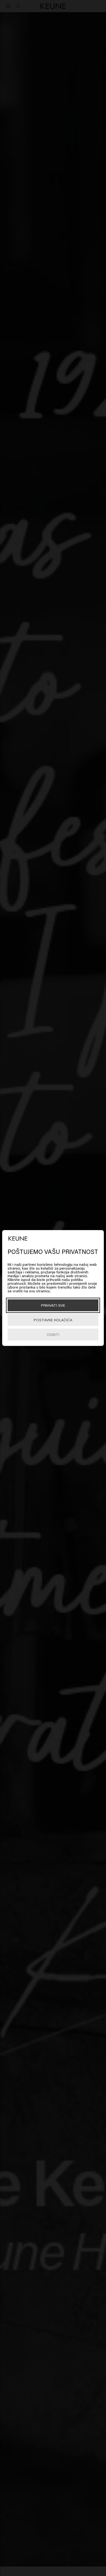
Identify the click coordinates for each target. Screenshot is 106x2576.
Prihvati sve (53, 1305)
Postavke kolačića (53, 1320)
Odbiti (53, 1334)
